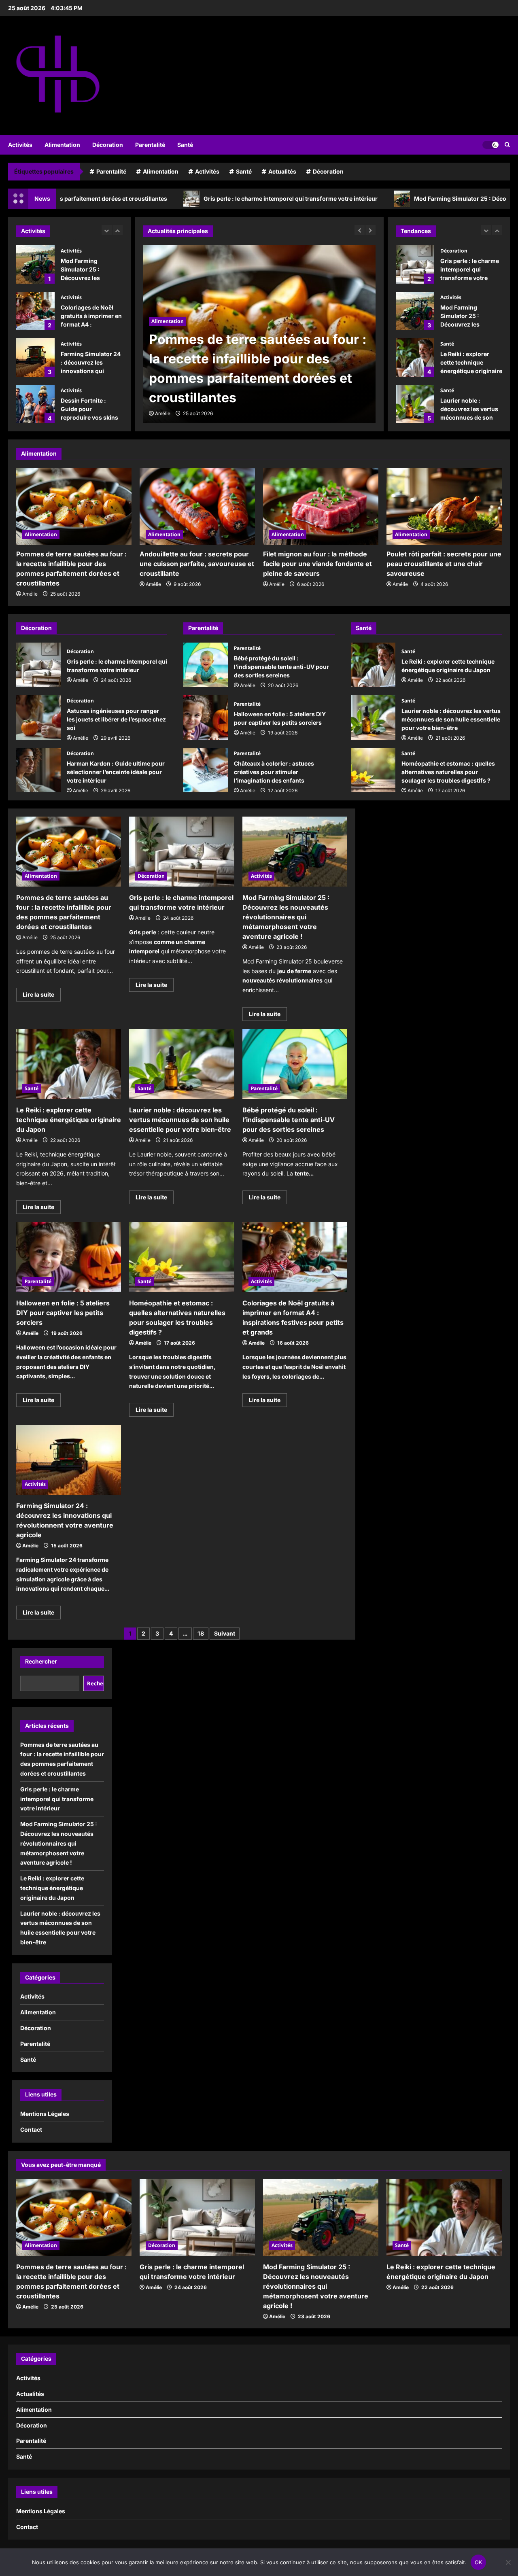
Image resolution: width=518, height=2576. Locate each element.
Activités (20, 145)
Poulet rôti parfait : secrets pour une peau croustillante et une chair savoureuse (444, 564)
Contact (31, 2129)
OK (479, 2562)
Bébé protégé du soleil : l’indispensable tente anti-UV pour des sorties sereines (206, 665)
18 (201, 1633)
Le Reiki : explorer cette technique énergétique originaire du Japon (415, 358)
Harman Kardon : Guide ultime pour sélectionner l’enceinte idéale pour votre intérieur (38, 770)
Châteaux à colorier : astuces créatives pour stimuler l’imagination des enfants (206, 770)
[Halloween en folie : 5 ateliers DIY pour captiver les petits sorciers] (69, 1257)
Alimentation (62, 145)
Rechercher (41, 1661)
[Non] (508, 2562)
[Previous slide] (107, 230)
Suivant (225, 1633)
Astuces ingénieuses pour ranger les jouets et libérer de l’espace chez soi (38, 717)
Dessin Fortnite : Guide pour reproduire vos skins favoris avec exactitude (35, 358)
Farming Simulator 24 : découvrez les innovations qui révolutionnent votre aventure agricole (35, 311)
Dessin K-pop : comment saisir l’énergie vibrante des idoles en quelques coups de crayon (35, 404)
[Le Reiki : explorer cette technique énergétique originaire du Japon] (69, 1064)
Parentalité (150, 145)
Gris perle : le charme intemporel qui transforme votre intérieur (185, 198)
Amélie (163, 413)
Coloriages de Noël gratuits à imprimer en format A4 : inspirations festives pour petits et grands (35, 264)
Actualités (282, 171)
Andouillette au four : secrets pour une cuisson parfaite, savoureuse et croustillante (197, 564)
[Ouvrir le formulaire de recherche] (507, 145)
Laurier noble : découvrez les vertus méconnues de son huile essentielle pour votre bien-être (415, 404)
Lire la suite (42, 996)
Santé (185, 145)
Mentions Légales (45, 2114)
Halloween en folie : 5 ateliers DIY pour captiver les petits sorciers (206, 717)
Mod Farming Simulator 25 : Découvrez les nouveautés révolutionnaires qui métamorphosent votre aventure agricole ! (415, 311)
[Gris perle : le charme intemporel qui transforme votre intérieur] (259, 334)
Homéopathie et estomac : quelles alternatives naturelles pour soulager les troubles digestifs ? (373, 770)
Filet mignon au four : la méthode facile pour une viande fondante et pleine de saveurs (317, 564)
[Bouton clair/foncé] (490, 144)
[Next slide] (118, 230)
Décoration (108, 145)
